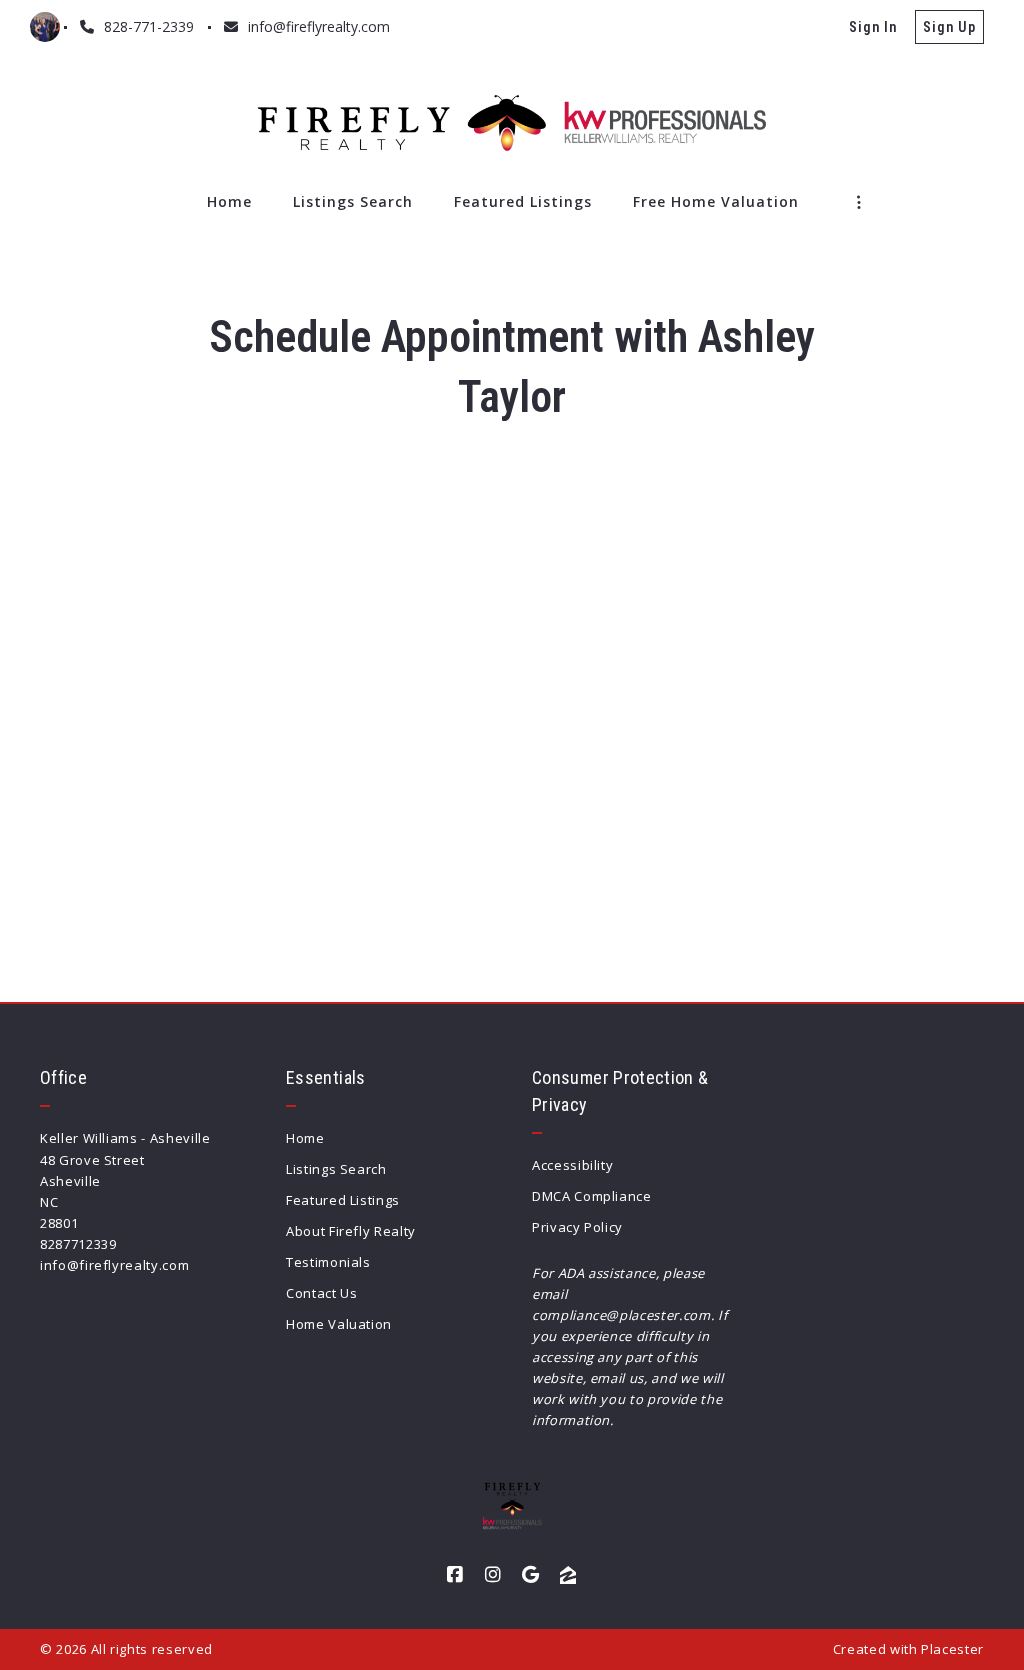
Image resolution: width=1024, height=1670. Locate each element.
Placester (952, 1649)
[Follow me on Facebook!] (455, 1575)
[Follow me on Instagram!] (493, 1575)
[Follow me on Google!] (531, 1575)
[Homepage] (512, 123)
